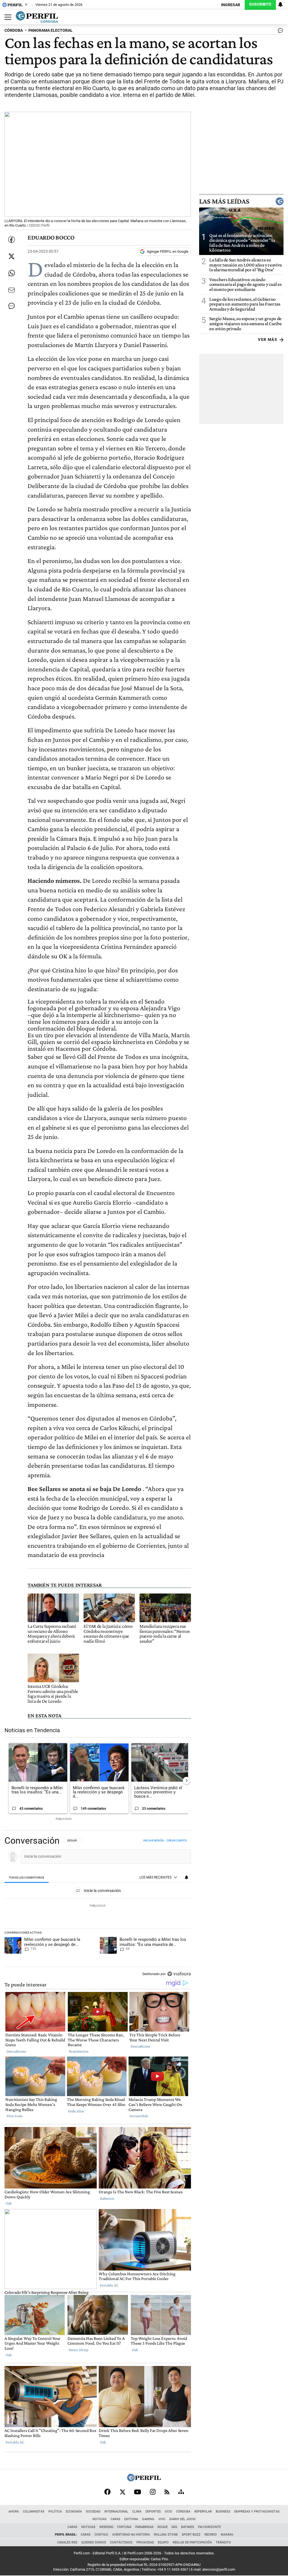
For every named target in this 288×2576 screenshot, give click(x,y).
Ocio (168, 2512)
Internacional (116, 2512)
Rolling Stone (166, 2535)
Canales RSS (67, 2542)
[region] (98, 1908)
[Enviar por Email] (12, 290)
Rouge (163, 2527)
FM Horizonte (209, 2527)
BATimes (188, 2527)
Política (55, 2512)
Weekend (106, 2527)
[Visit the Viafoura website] (179, 1974)
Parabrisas (144, 2527)
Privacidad (145, 2542)
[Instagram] (153, 2492)
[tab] (27, 1878)
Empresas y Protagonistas (257, 2512)
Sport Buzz (191, 2535)
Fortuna (124, 2527)
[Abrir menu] (6, 17)
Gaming (148, 2519)
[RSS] (167, 2492)
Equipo (163, 2542)
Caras (115, 2519)
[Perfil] (144, 2480)
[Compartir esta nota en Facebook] (12, 240)
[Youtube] (138, 2492)
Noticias (100, 2519)
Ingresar (231, 5)
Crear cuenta (177, 1840)
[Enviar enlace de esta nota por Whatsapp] (12, 273)
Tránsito (223, 2542)
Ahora (14, 2512)
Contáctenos (121, 2542)
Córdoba (183, 2512)
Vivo (162, 2519)
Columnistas (34, 2512)
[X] (122, 2492)
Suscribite (260, 4)
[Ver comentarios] (279, 32)
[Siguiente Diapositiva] (186, 1781)
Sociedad (93, 2512)
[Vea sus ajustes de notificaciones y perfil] (280, 4)
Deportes (153, 2512)
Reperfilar (203, 2512)
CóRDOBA (14, 30)
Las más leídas (224, 201)
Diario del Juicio (183, 2519)
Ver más (268, 340)
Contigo (101, 2535)
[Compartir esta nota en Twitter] (12, 256)
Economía (74, 2512)
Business (223, 2512)
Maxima (227, 2535)
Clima (137, 2512)
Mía (174, 2527)
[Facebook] (107, 2492)
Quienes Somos (94, 2542)
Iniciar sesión (153, 1840)
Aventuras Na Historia (131, 2535)
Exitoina (131, 2519)
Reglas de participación (192, 2542)
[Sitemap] (181, 2492)
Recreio (211, 2535)
